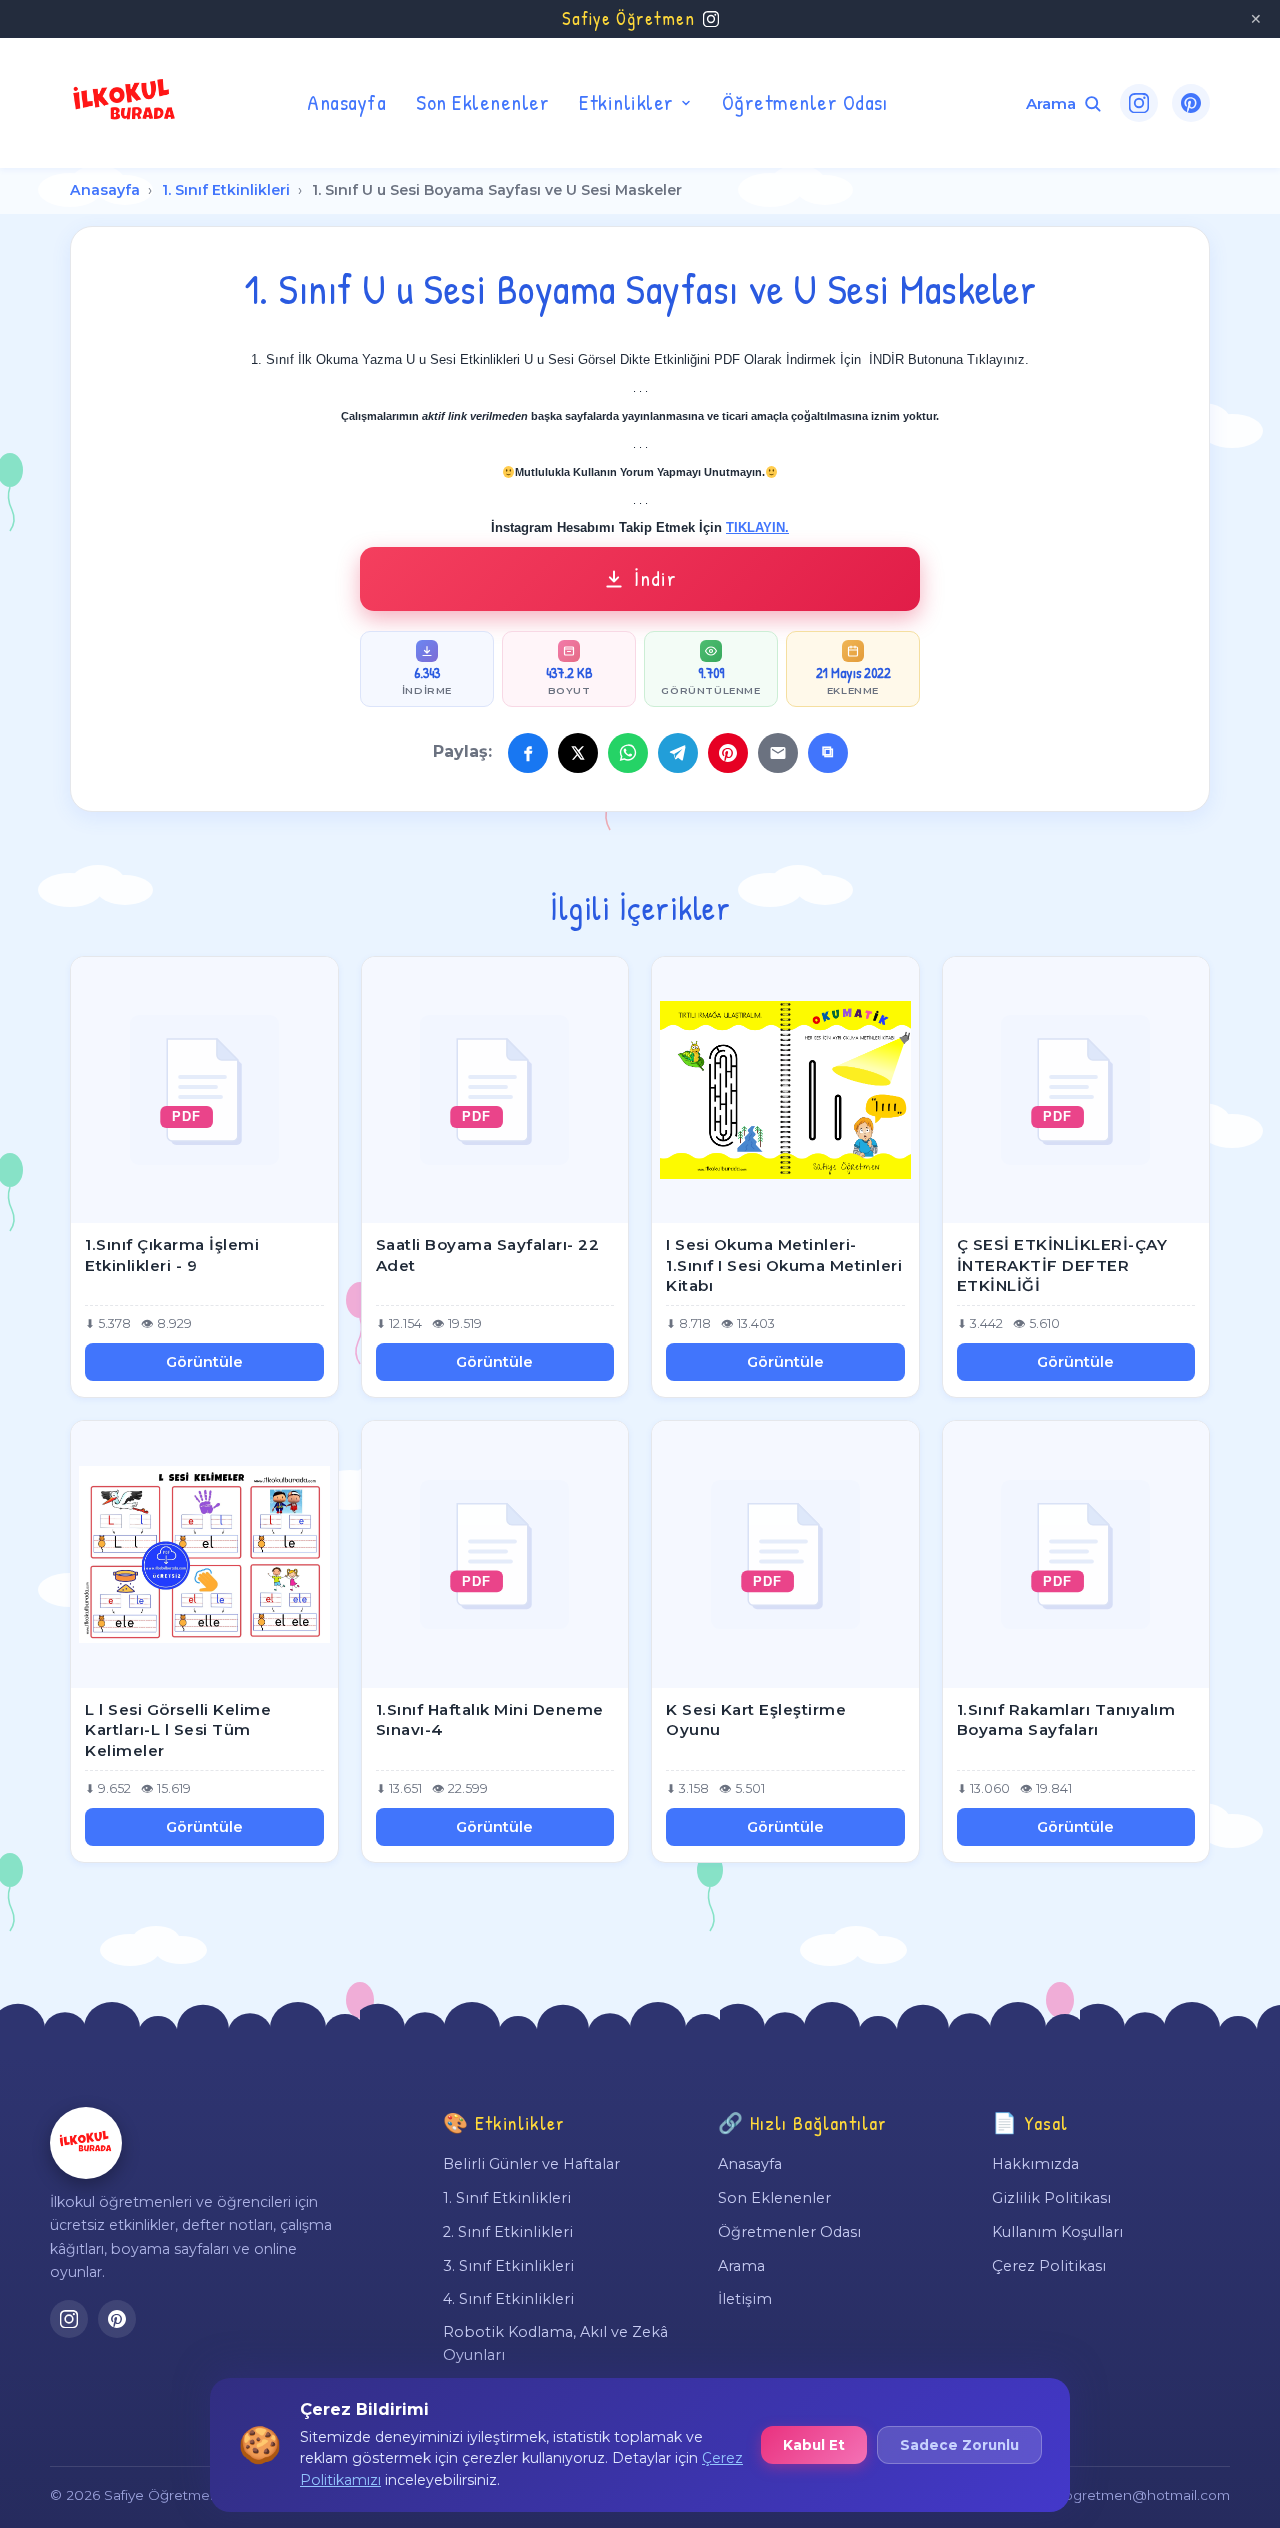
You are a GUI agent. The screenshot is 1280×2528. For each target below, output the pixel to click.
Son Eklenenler (482, 102)
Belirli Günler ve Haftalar (531, 2164)
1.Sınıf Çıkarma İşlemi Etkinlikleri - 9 (172, 1255)
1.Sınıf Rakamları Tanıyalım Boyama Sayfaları (1066, 1720)
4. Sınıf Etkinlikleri (508, 2299)
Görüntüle (204, 1362)
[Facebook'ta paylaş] (528, 753)
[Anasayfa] (86, 2143)
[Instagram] (1139, 103)
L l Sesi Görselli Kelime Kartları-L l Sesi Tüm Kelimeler (178, 1730)
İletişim (745, 2299)
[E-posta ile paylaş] (778, 753)
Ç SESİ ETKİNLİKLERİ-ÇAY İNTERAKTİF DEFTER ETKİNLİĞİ (1062, 1265)
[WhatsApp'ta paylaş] (628, 753)
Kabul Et (814, 2445)
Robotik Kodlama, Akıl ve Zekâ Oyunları (555, 2343)
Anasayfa (346, 102)
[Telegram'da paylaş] (678, 753)
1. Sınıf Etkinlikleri (226, 190)
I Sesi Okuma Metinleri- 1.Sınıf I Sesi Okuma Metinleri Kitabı (784, 1265)
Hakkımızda (1035, 2164)
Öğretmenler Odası (805, 102)
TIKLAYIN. (757, 527)
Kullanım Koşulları (1057, 2232)
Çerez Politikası (1049, 2266)
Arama (741, 2266)
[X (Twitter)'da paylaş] (578, 753)
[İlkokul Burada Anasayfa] (125, 103)
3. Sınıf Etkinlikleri (508, 2266)
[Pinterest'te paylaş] (728, 753)
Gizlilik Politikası (1051, 2198)
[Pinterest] (1191, 103)
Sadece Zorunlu (959, 2445)
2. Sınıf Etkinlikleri (508, 2232)
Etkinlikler (626, 102)
